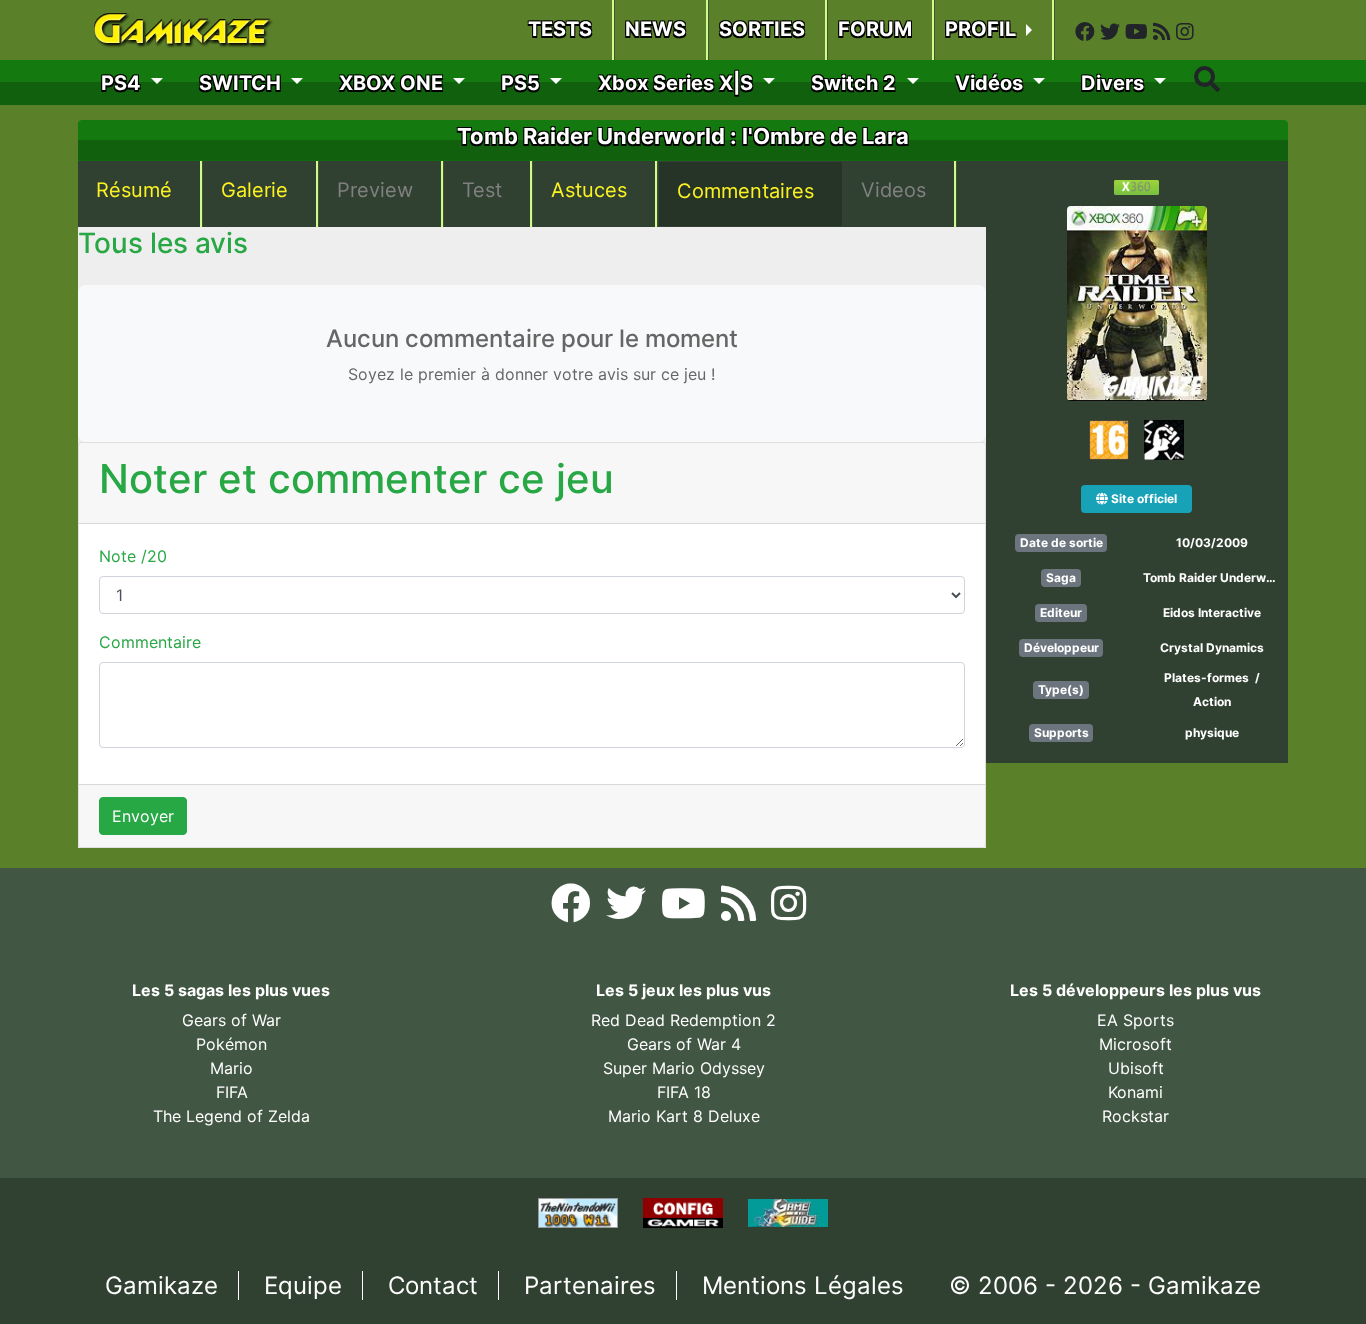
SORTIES (762, 29)
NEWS (655, 29)
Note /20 (133, 556)
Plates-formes (1206, 677)
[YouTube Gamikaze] (1139, 32)
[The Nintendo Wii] (580, 1212)
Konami (1135, 1092)
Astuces (589, 190)
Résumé (134, 190)
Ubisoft (1136, 1068)
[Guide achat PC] (685, 1212)
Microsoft (1135, 1044)
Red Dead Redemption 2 (683, 1020)
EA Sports (1135, 1020)
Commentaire (150, 642)
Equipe (303, 1285)
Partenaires (590, 1285)
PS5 (523, 83)
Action (1212, 701)
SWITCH (242, 83)
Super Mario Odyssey (684, 1068)
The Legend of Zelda (231, 1116)
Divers (1115, 83)
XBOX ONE (393, 83)
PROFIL (983, 29)
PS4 (123, 83)
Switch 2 (856, 83)
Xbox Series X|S (678, 83)
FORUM (875, 29)
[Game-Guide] (788, 1212)
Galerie (254, 190)
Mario (231, 1068)
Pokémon (231, 1044)
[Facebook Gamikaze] (1087, 32)
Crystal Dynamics (1212, 647)
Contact (433, 1285)
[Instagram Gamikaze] (1185, 32)
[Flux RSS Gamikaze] (1164, 32)
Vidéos (991, 83)
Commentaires (745, 191)
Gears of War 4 (684, 1044)
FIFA (232, 1092)
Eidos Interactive (1212, 612)
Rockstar (1135, 1116)
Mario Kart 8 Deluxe (684, 1116)
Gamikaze (161, 1285)
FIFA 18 (684, 1092)
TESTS (560, 29)
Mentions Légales (803, 1285)
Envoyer (143, 816)
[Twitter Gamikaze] (1112, 32)
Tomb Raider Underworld (1216, 577)
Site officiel (1142, 498)
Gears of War (231, 1020)
